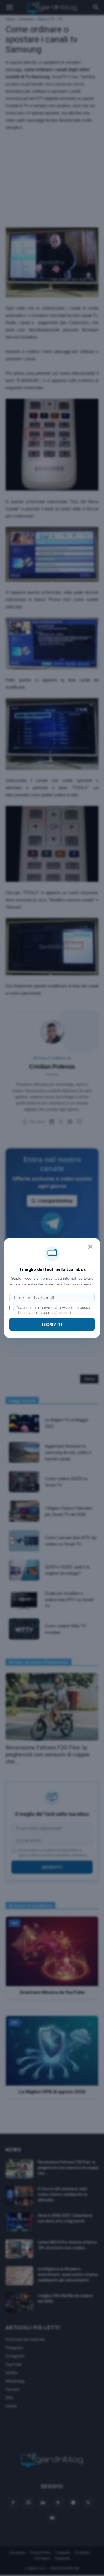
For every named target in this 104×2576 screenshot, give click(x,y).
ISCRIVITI (52, 1324)
